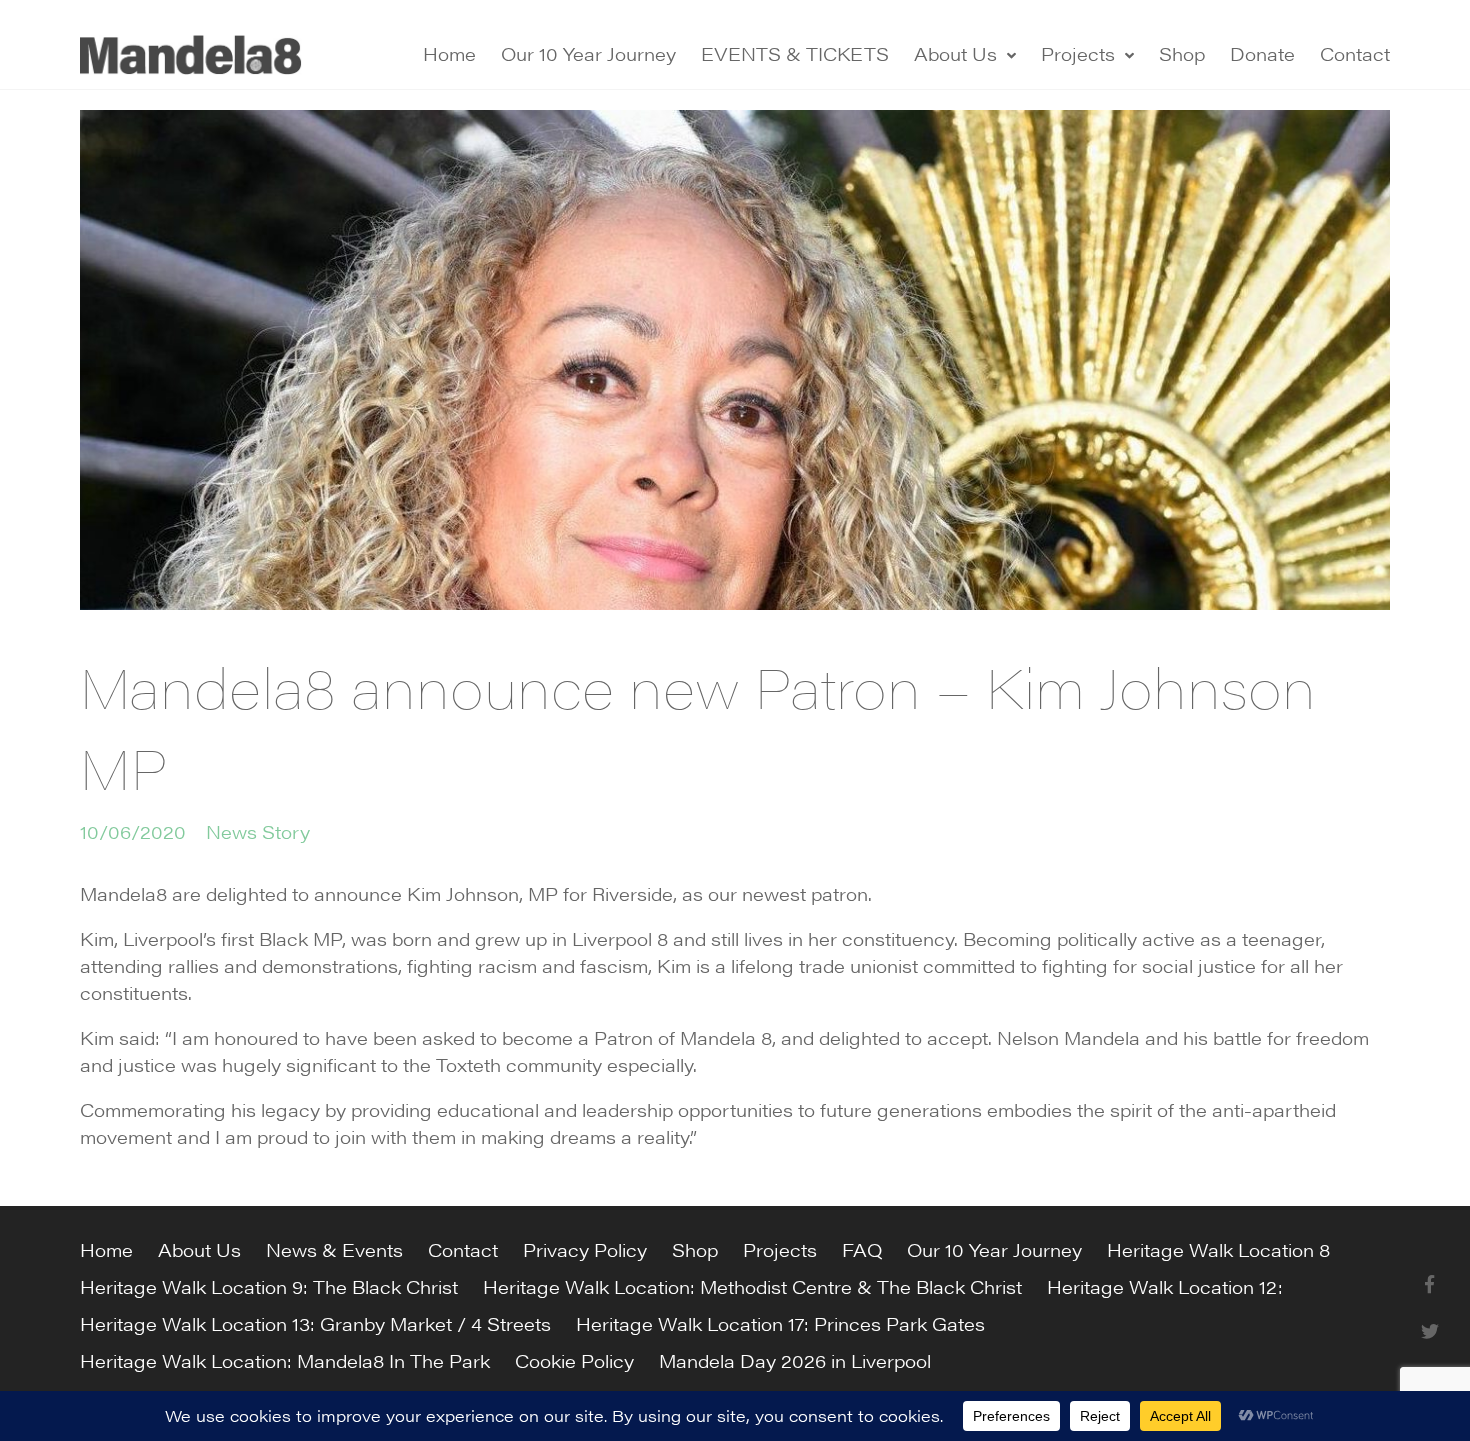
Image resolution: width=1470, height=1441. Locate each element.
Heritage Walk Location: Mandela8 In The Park (285, 1360)
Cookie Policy (574, 1360)
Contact (1355, 53)
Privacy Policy (585, 1249)
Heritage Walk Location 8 (1218, 1249)
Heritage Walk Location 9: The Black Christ (269, 1286)
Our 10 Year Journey (588, 53)
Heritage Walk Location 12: (1165, 1286)
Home (449, 53)
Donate (1262, 53)
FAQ (862, 1249)
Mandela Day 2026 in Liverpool (795, 1360)
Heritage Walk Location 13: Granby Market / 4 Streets (315, 1323)
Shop (1182, 53)
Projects (1078, 53)
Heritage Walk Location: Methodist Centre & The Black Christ (752, 1286)
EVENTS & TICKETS (795, 53)
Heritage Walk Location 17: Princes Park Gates (780, 1323)
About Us (955, 53)
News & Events (334, 1249)
